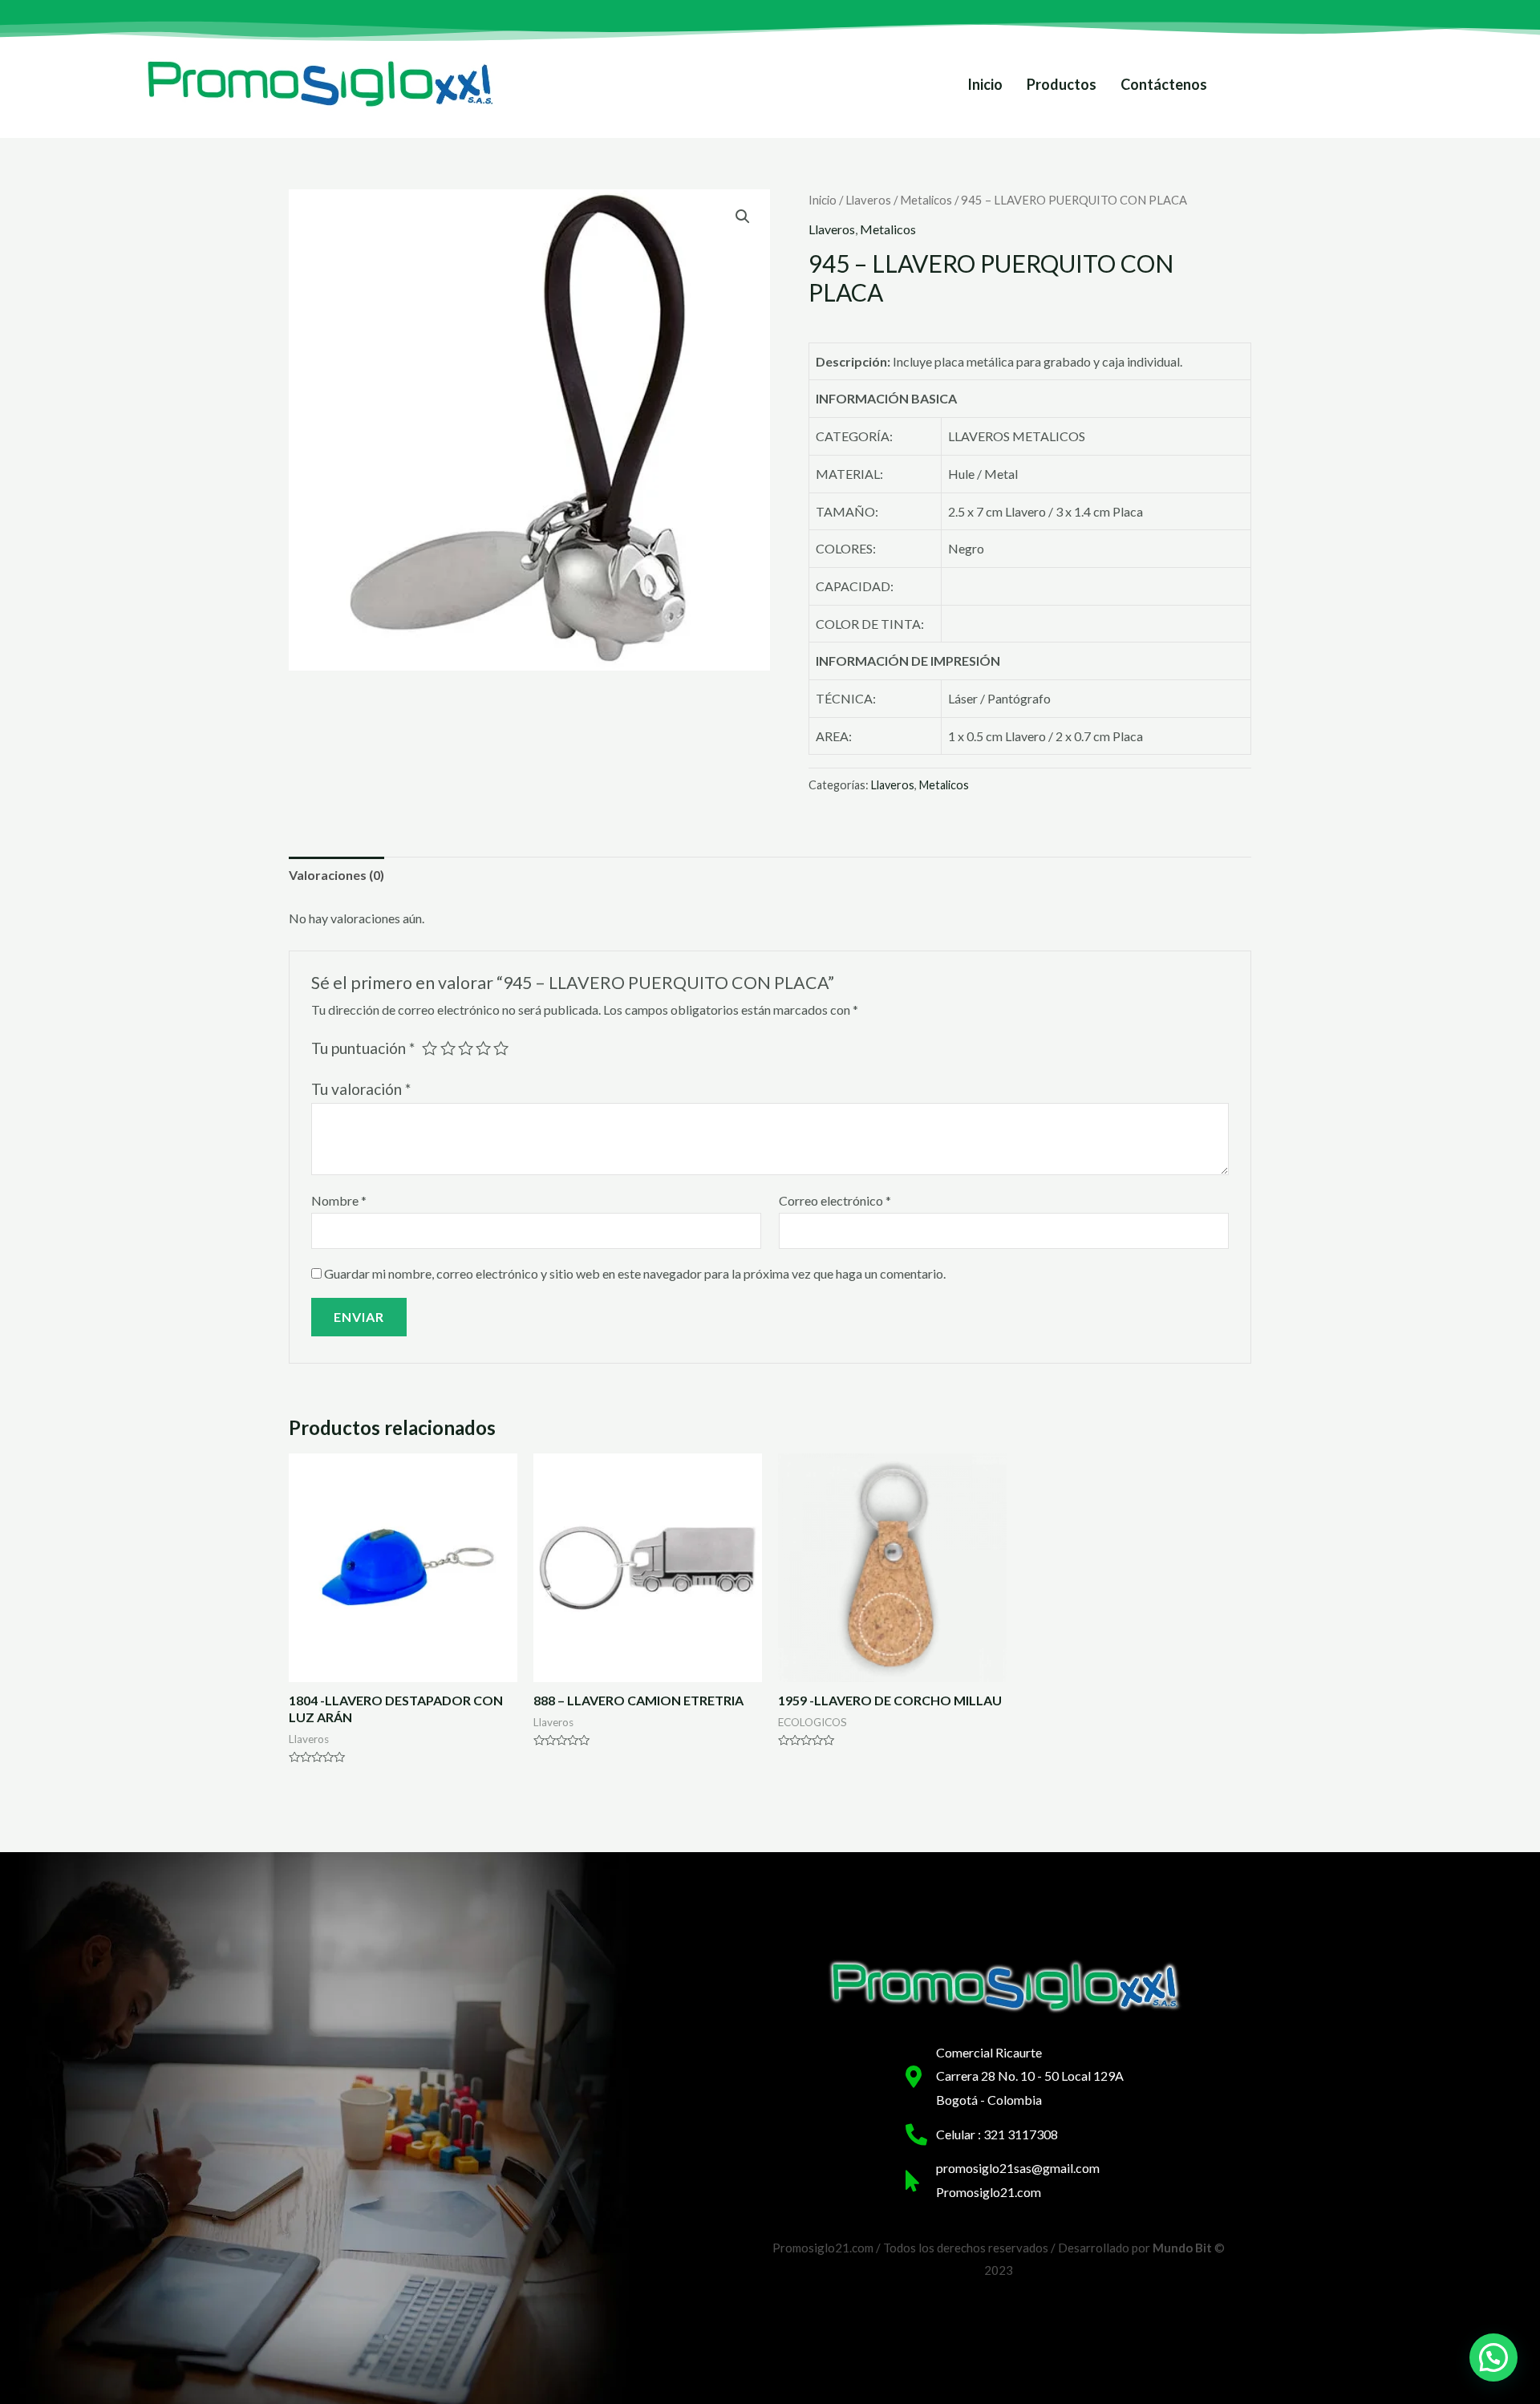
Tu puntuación (363, 1048)
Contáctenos (1164, 84)
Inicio (985, 84)
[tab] (336, 875)
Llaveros (868, 200)
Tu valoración (361, 1089)
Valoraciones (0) (336, 875)
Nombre (339, 1200)
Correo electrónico (835, 1200)
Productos (1062, 84)
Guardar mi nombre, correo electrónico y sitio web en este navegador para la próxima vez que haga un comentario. (635, 1273)
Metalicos (926, 200)
